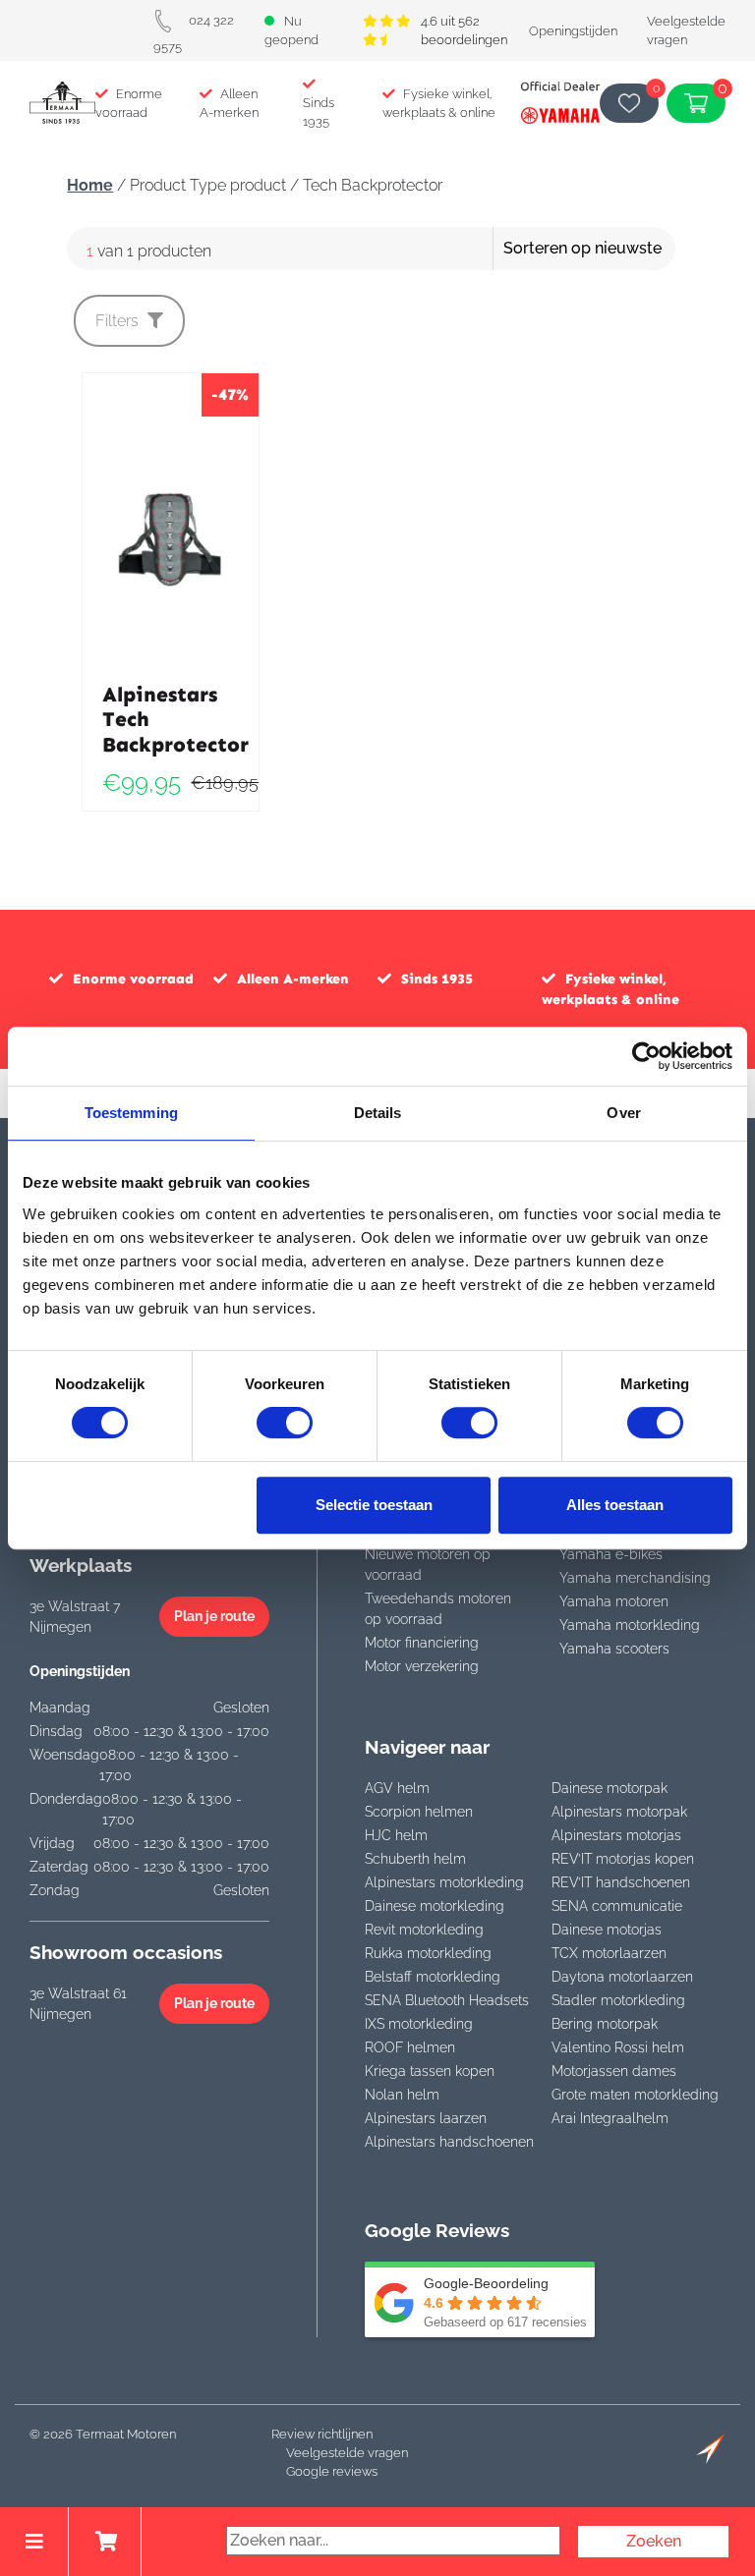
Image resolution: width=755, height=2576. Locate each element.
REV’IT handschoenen (621, 1882)
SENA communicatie (617, 1906)
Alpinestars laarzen (426, 2118)
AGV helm (397, 1788)
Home (90, 185)
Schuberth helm (415, 1859)
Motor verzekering (422, 1666)
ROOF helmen (410, 2047)
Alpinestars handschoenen (449, 2142)
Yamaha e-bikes (611, 1554)
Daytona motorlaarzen (622, 1977)
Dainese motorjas (607, 1930)
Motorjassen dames (614, 2071)
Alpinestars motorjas (616, 1835)
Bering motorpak (605, 2024)
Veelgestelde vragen (347, 2453)
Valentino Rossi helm (618, 2047)
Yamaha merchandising (635, 1578)
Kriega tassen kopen (430, 2071)
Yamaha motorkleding (630, 1625)
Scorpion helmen (419, 1812)
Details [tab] (378, 1113)
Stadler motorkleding (618, 2000)
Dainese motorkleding (435, 1906)
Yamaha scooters (614, 1649)
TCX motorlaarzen (609, 1953)
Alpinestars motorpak (619, 1812)
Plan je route (214, 1616)
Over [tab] (623, 1113)
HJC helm (396, 1835)
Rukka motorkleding (428, 1953)
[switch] (285, 1423)
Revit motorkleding (424, 1930)
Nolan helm (402, 2095)
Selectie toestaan (374, 1505)
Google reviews (332, 2471)
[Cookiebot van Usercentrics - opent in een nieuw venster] (646, 1056)
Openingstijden (573, 31)
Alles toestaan (615, 1505)
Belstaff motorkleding (433, 1977)
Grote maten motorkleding (635, 2095)
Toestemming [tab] (131, 1113)
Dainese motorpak (610, 1788)
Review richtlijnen (322, 2434)
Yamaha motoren (614, 1601)
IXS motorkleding (419, 2024)
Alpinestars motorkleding (444, 1882)
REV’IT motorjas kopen (623, 1859)
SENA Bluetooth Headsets (447, 2000)
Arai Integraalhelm (610, 2118)
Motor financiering (422, 1643)
